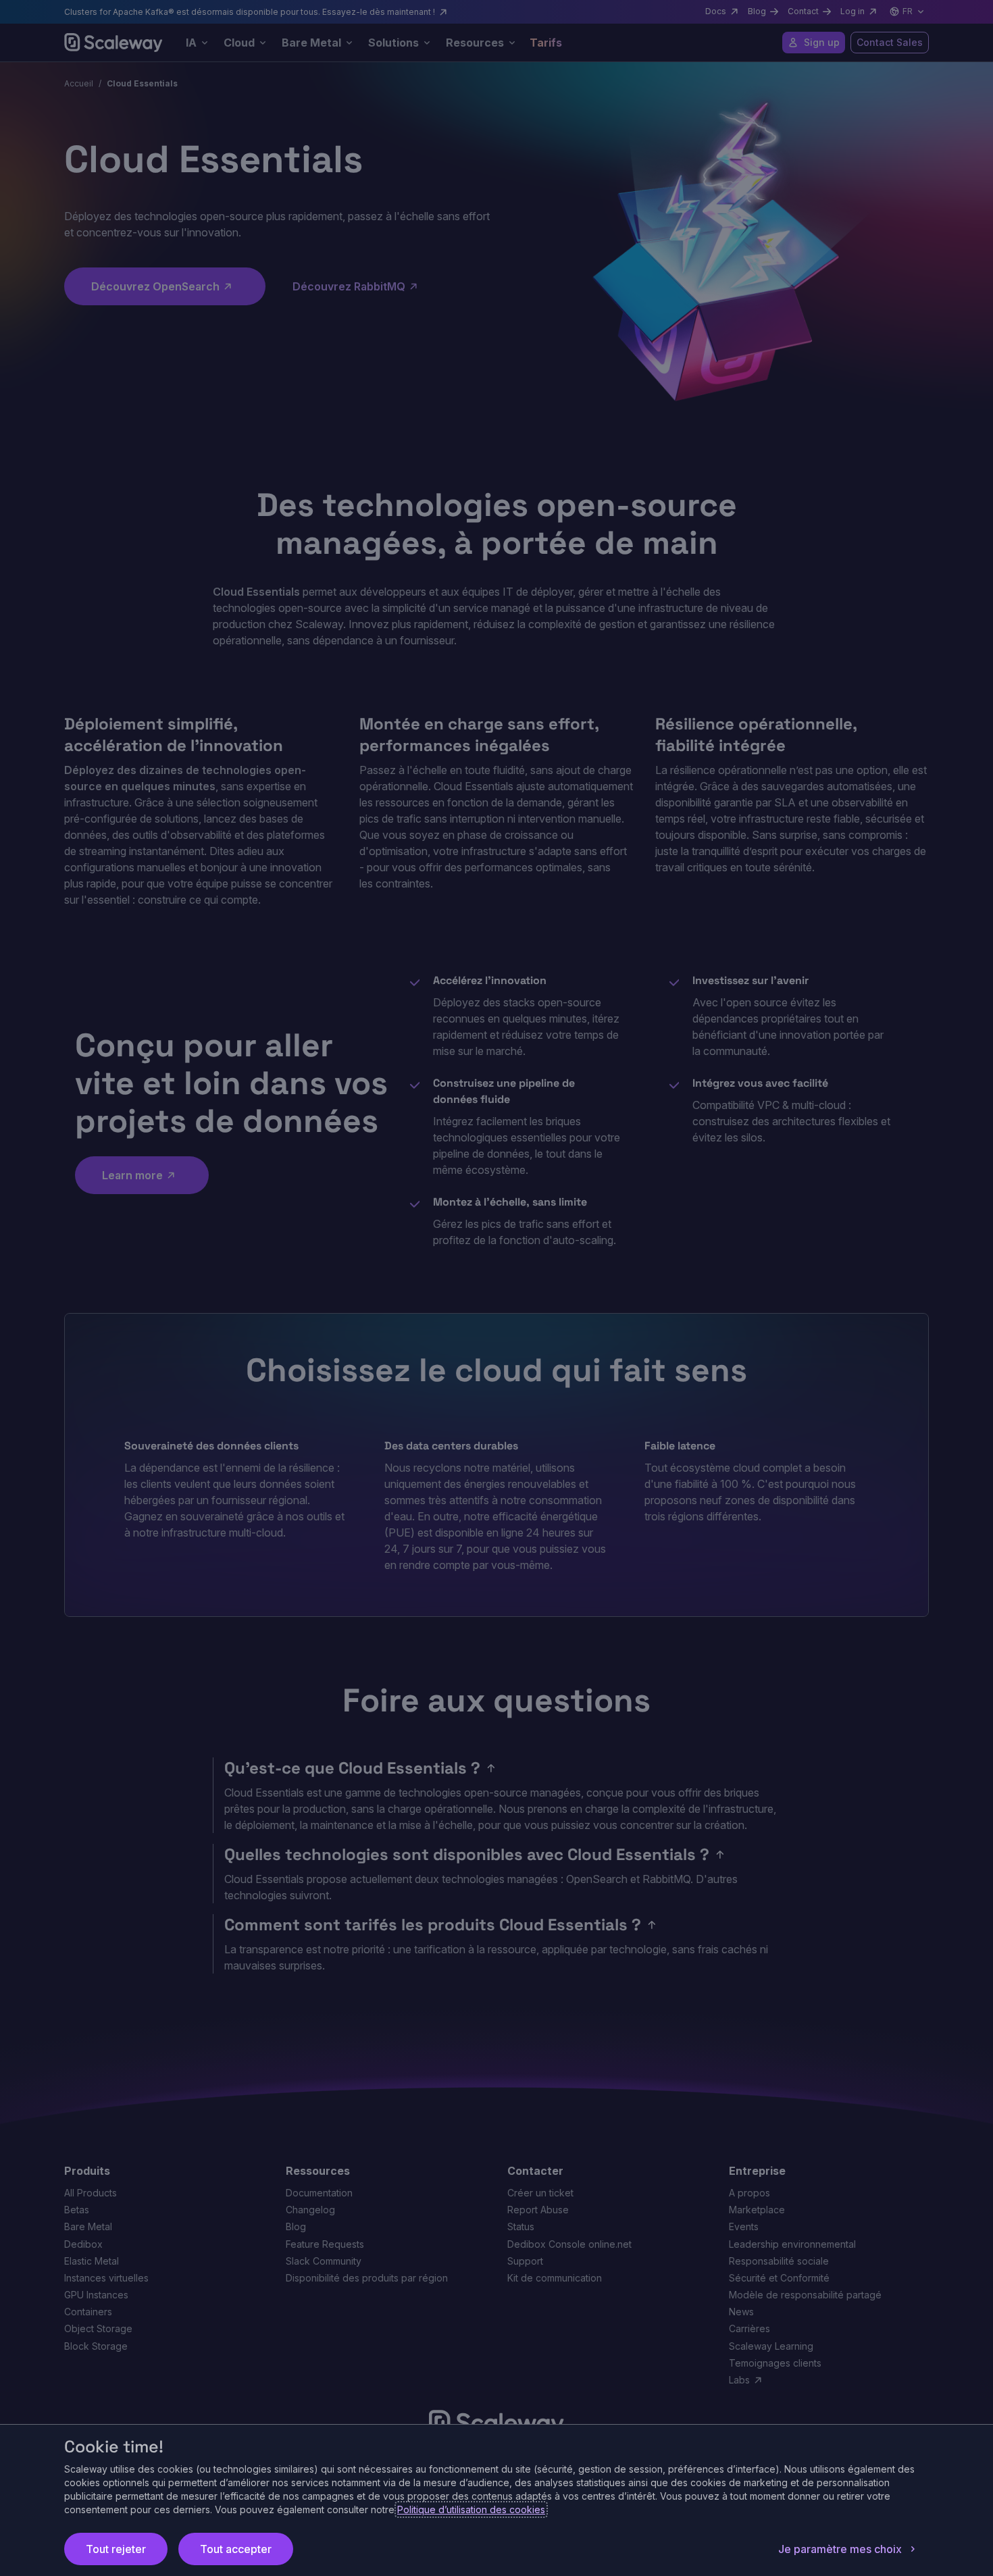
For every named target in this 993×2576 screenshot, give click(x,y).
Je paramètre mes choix (840, 2549)
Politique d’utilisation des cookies (471, 2509)
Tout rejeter (116, 2549)
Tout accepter (236, 2549)
